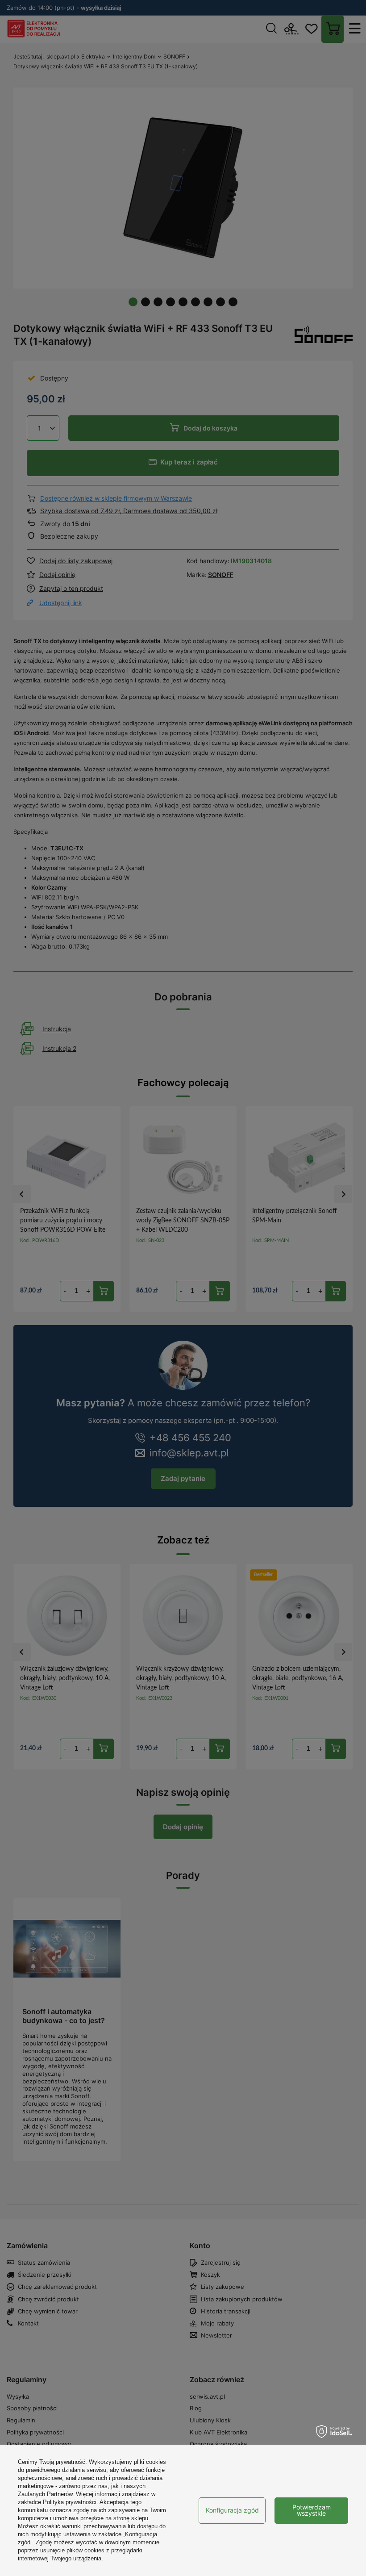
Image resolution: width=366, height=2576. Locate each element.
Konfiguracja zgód (232, 2510)
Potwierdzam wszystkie (312, 2510)
